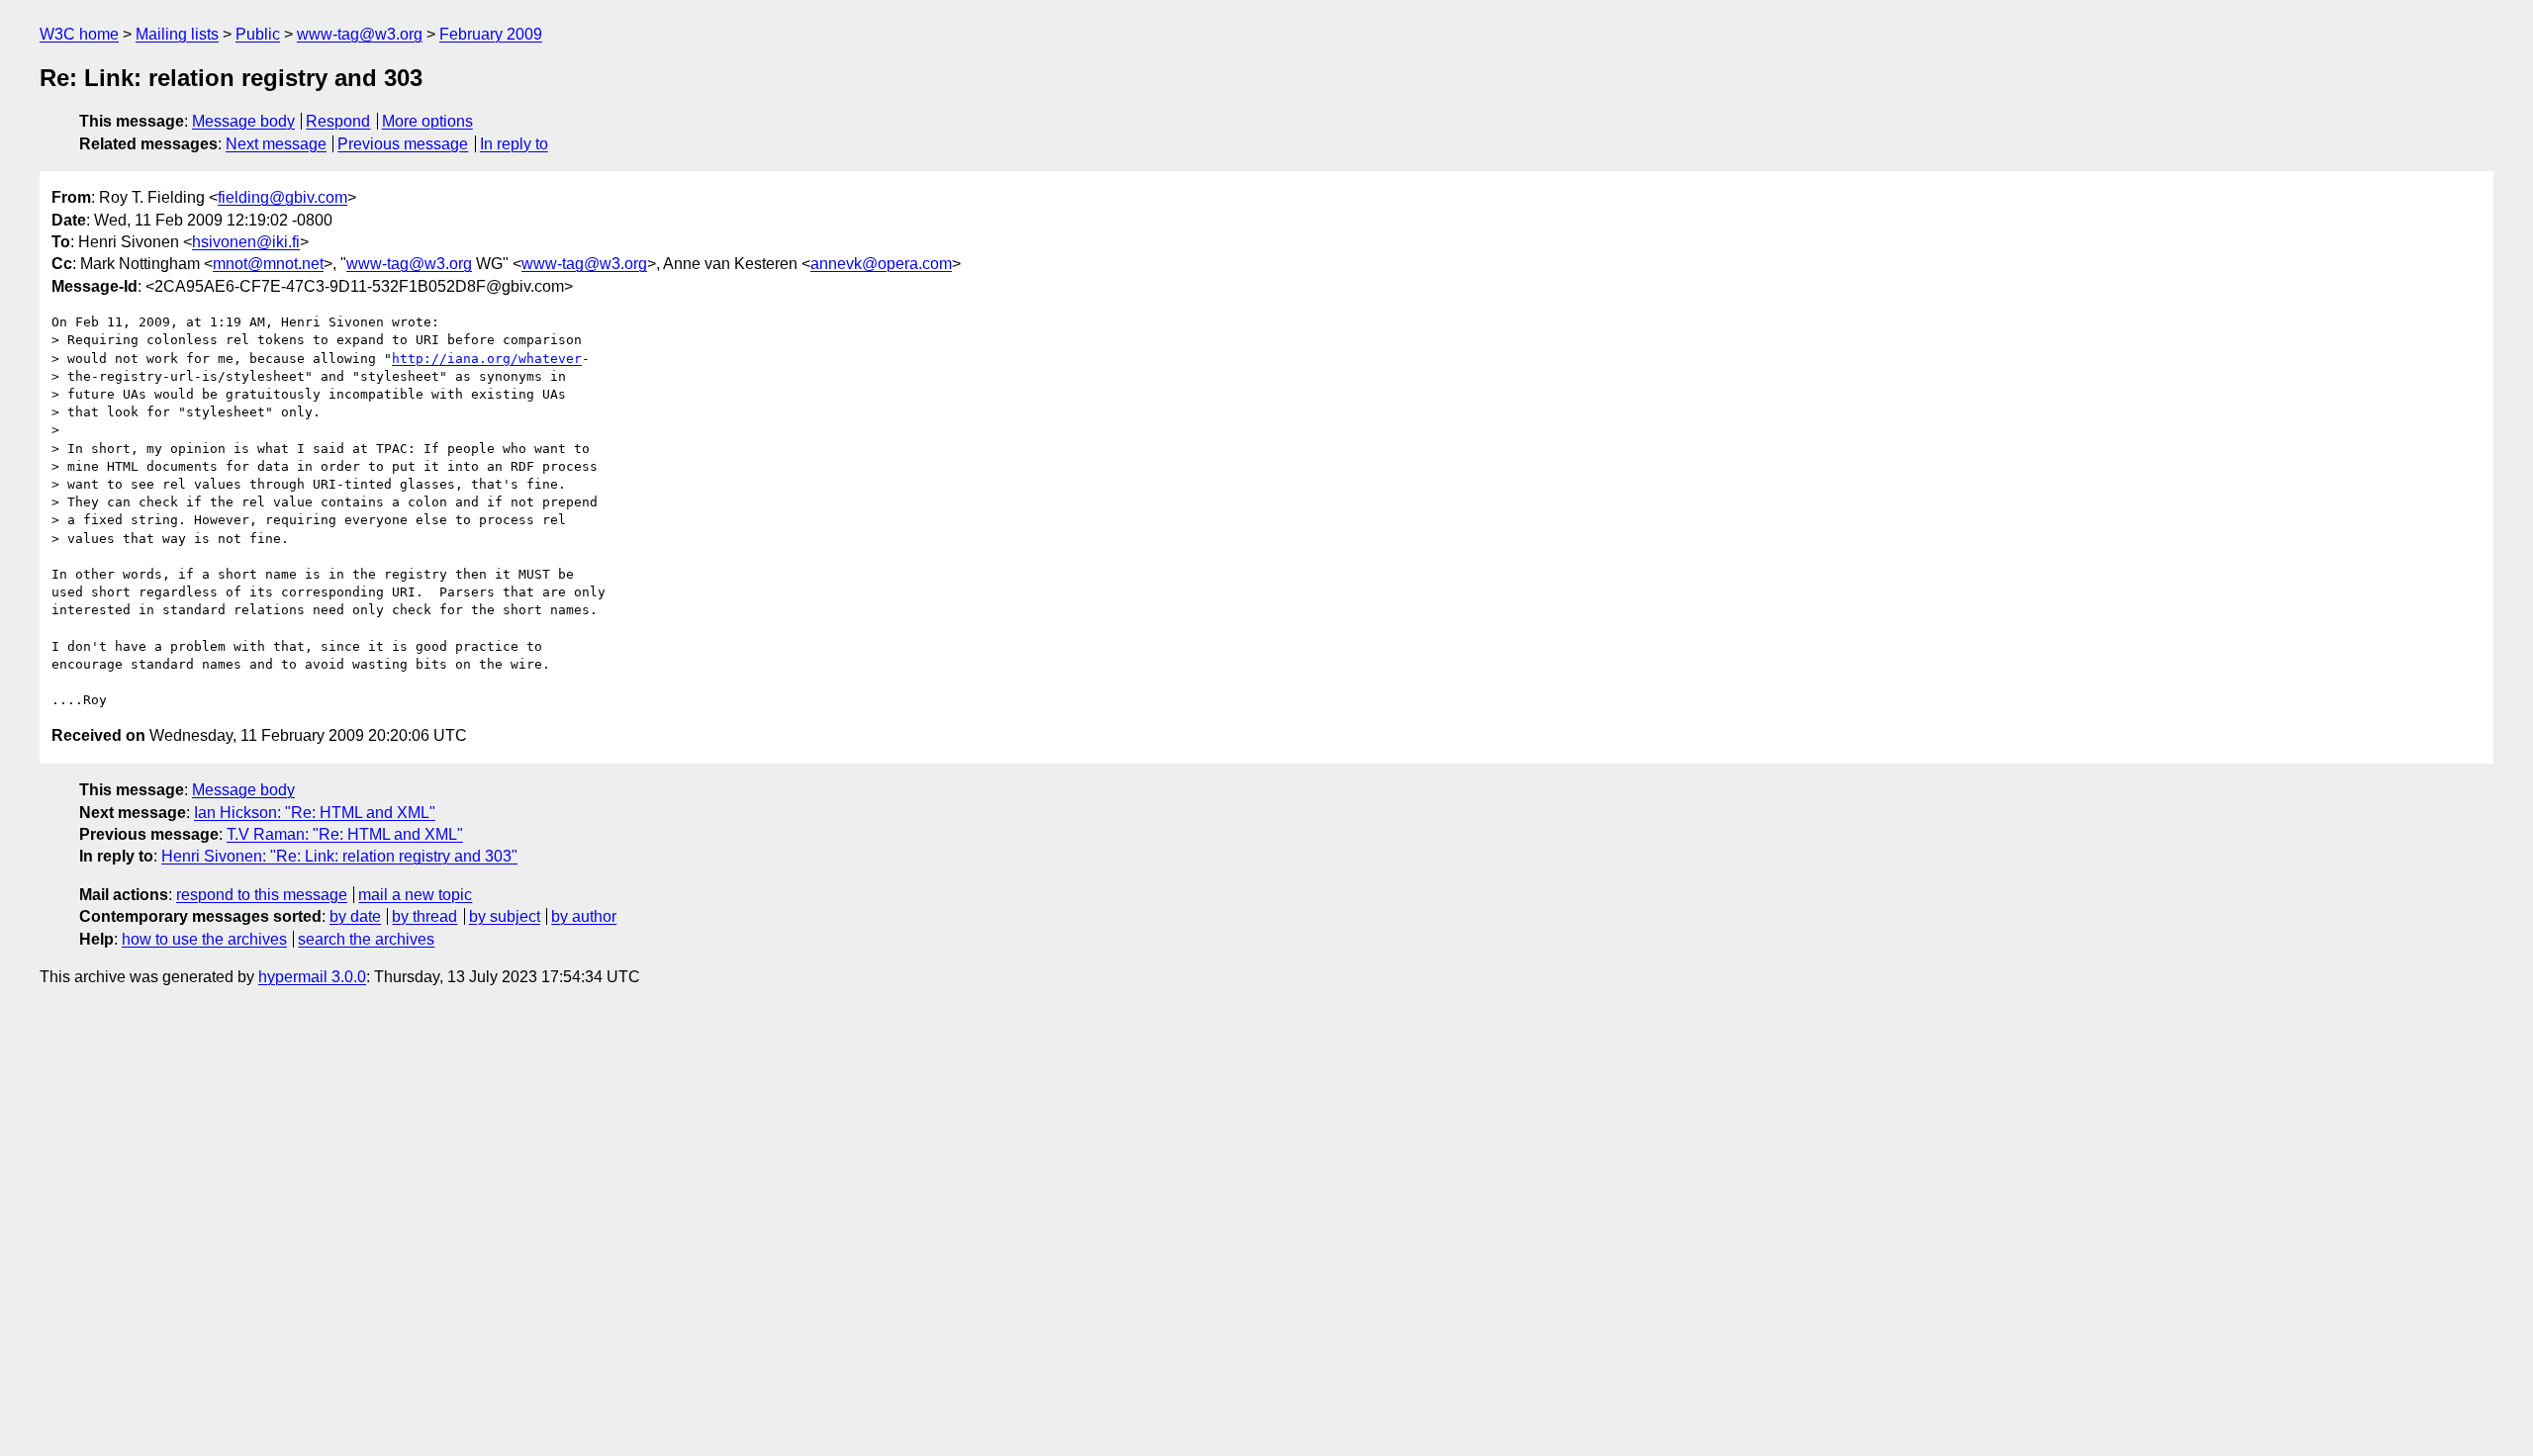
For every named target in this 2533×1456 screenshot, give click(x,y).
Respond (338, 121)
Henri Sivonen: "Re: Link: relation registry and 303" (339, 856)
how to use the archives (204, 939)
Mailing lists (177, 34)
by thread (424, 916)
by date (355, 916)
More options (427, 121)
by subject (505, 916)
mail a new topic (415, 895)
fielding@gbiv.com (282, 197)
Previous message (403, 144)
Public (258, 34)
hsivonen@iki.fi (246, 242)
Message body (243, 121)
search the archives (366, 939)
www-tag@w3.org (360, 34)
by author (584, 916)
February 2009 (491, 34)
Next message (276, 144)
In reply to (514, 144)
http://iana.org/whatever (487, 359)
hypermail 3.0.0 (312, 977)
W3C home (79, 34)
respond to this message (262, 895)
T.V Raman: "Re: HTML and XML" (345, 834)
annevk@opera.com (881, 264)
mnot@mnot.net (268, 264)
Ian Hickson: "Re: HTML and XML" (315, 813)
